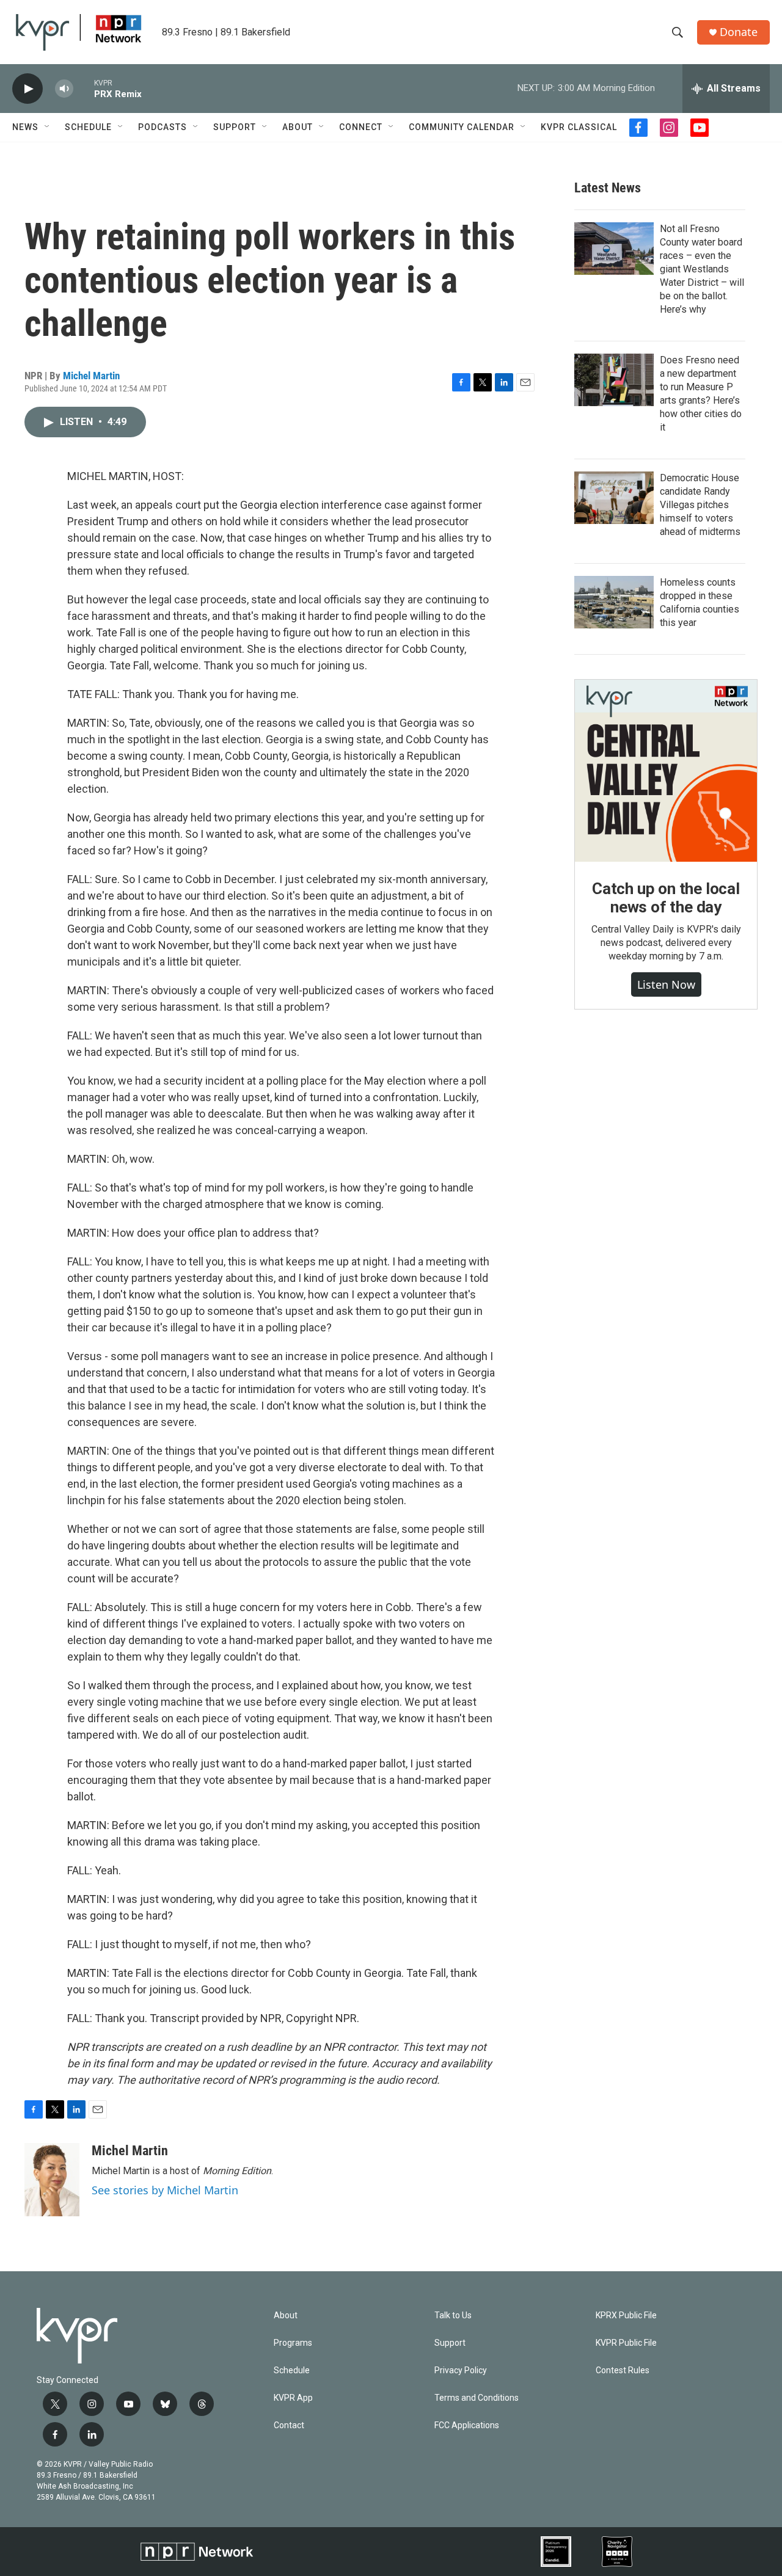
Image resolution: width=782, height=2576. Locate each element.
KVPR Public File (626, 2343)
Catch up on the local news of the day (666, 898)
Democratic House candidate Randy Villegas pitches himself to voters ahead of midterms (700, 505)
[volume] (64, 89)
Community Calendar (462, 127)
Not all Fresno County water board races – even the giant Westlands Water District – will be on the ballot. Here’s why (702, 269)
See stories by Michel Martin (165, 2190)
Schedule (88, 127)
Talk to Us (453, 2316)
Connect (361, 127)
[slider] (84, 88)
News (25, 127)
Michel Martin (91, 376)
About (298, 127)
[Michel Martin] (52, 2180)
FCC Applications (467, 2425)
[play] (27, 89)
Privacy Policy (461, 2370)
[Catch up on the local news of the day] (666, 771)
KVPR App (293, 2398)
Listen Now (666, 984)
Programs (293, 2343)
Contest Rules (623, 2370)
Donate (739, 32)
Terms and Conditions (477, 2398)
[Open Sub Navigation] (48, 127)
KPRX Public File (626, 2316)
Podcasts (163, 127)
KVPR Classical (579, 127)
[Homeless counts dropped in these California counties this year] (614, 602)
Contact (289, 2425)
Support (235, 127)
